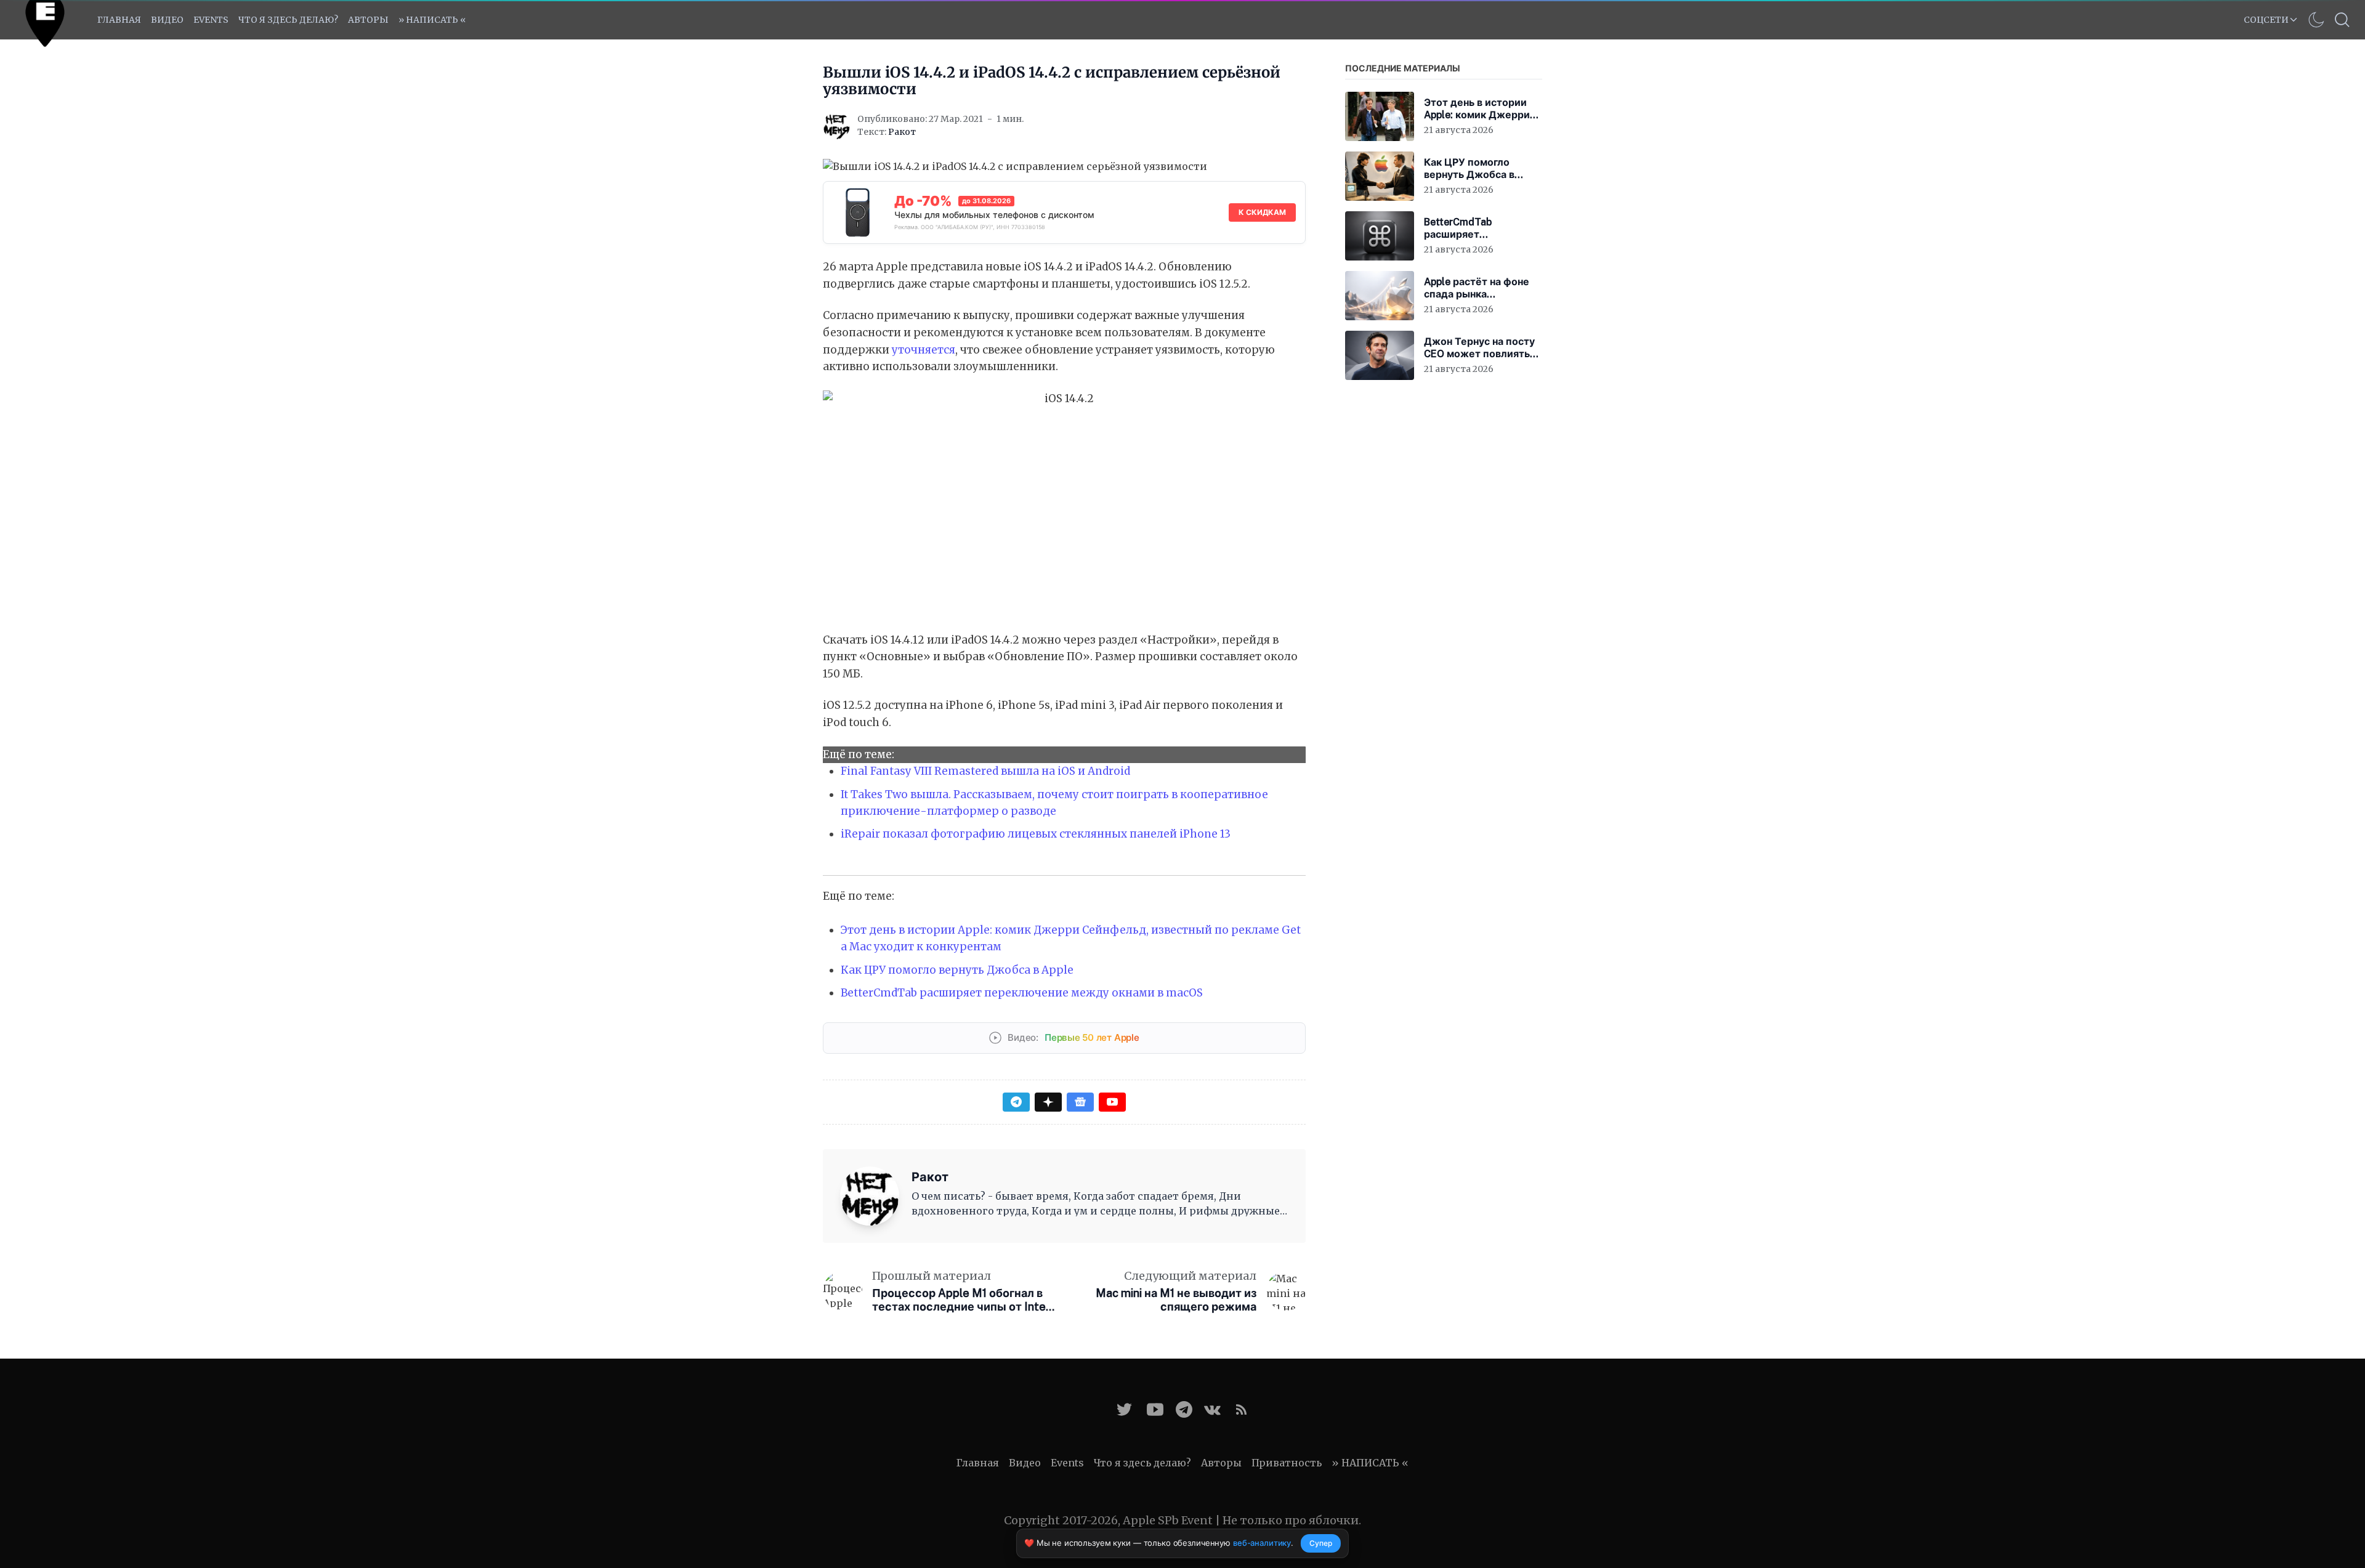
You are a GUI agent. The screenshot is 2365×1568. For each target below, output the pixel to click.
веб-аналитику (1262, 1543)
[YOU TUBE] (1155, 1409)
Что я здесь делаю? (288, 20)
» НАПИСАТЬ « (432, 20)
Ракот (902, 132)
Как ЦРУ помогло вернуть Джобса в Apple (957, 970)
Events (1067, 1463)
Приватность (1287, 1463)
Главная (119, 20)
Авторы (368, 20)
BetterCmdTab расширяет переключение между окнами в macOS (1022, 993)
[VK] (1212, 1409)
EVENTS (211, 20)
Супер (1321, 1543)
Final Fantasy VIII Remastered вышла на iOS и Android (985, 771)
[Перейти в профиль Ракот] (836, 126)
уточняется (924, 350)
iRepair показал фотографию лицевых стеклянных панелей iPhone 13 (1036, 834)
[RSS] (1241, 1409)
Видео (167, 20)
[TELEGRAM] (1184, 1409)
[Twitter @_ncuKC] (1124, 1409)
